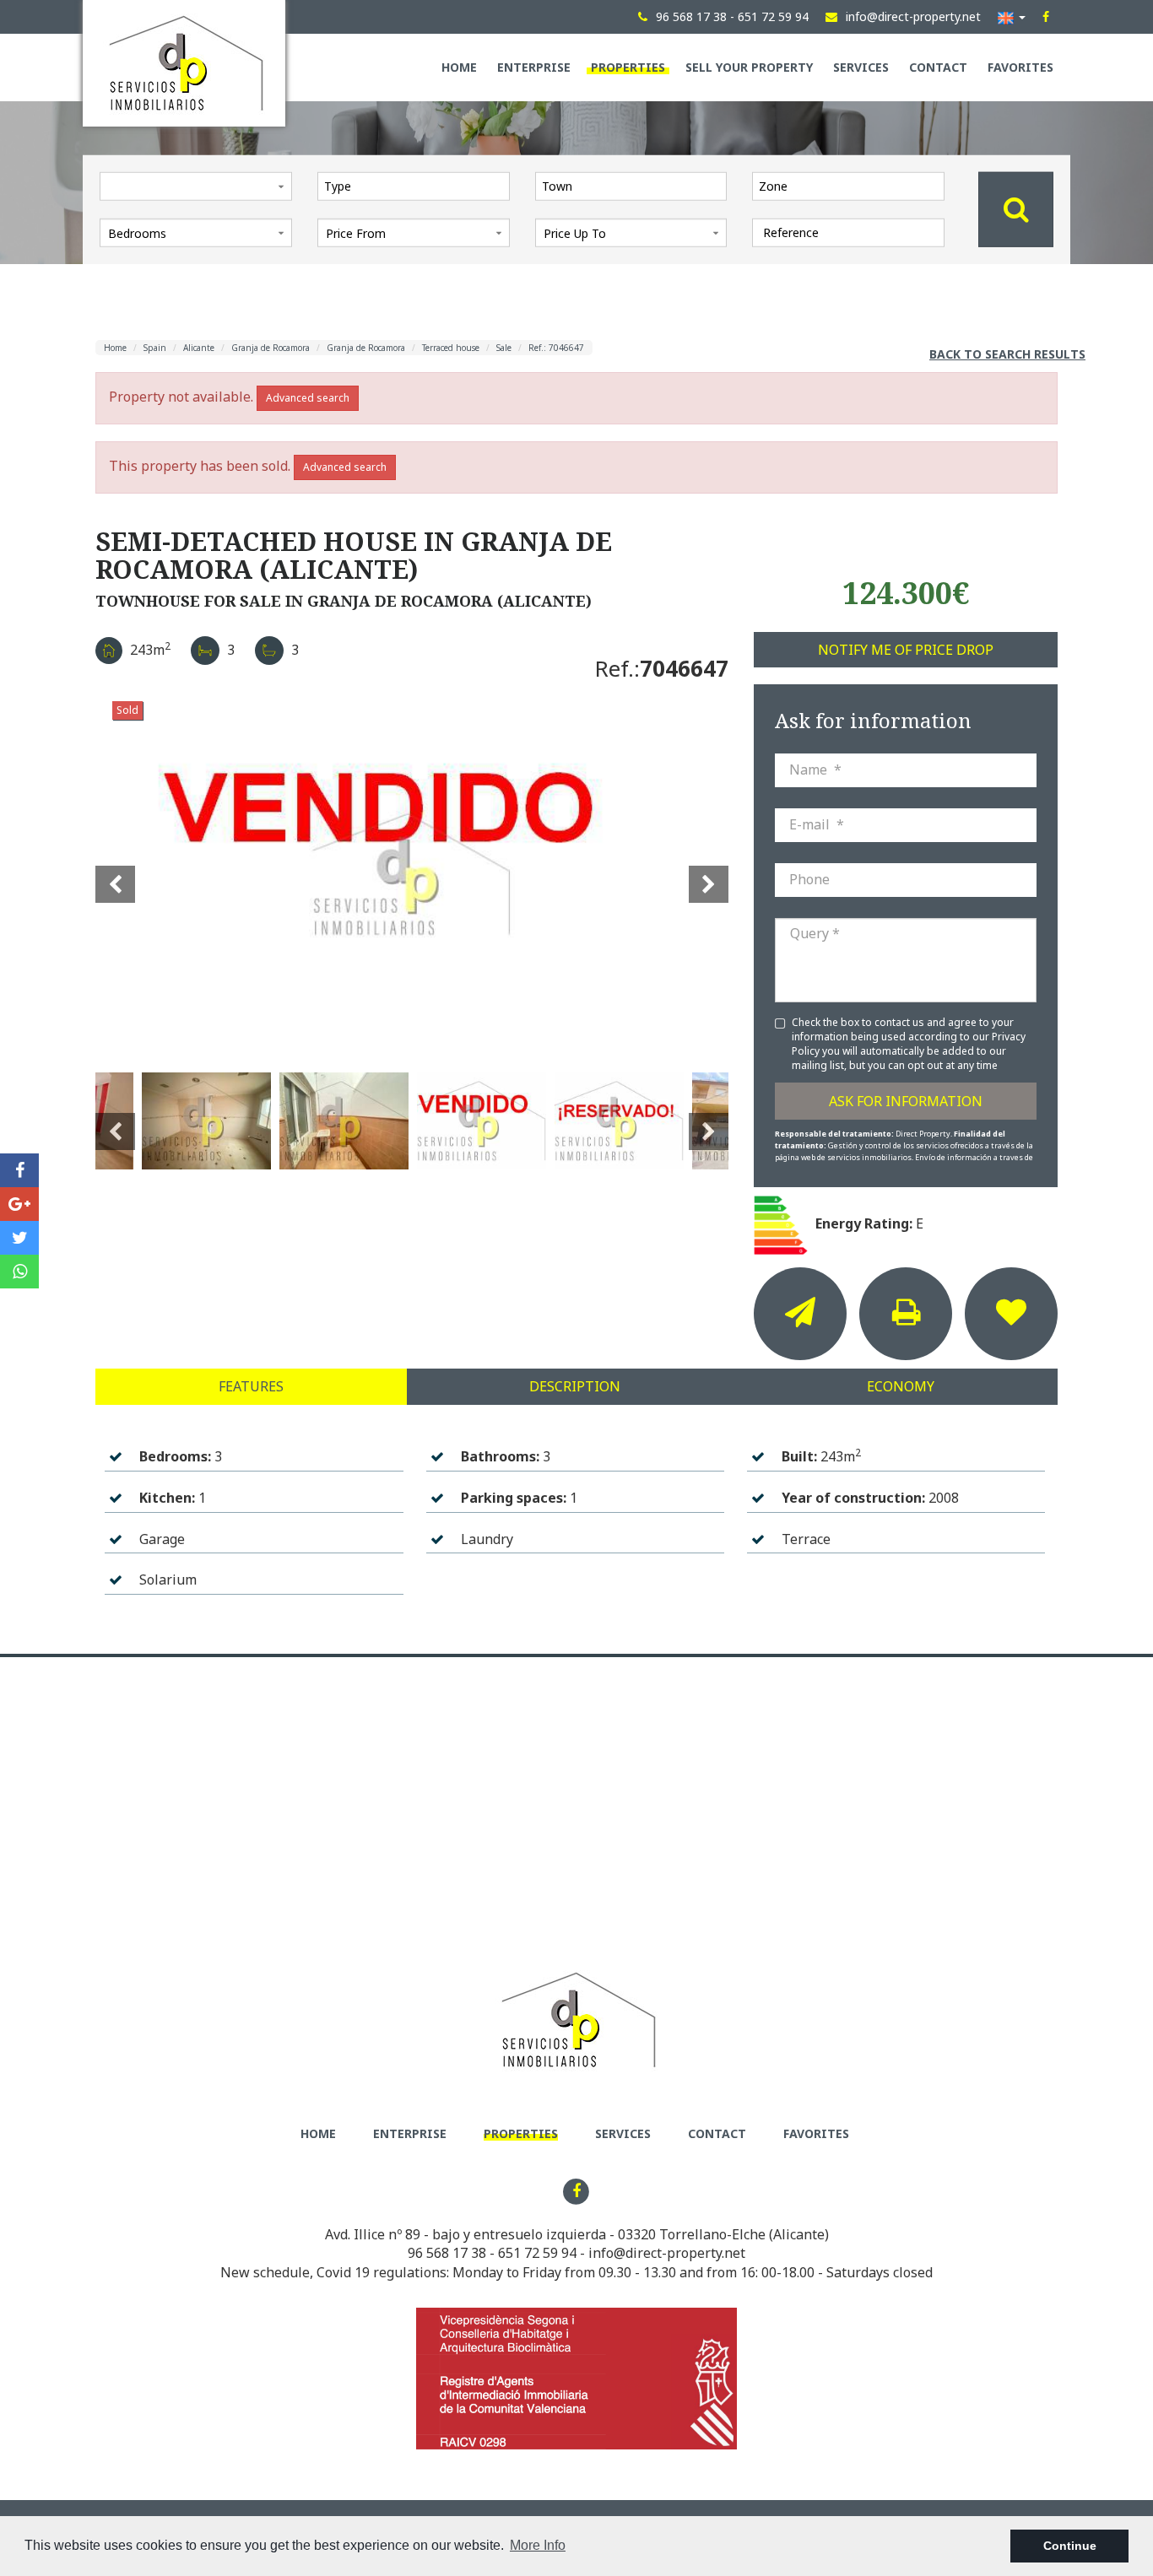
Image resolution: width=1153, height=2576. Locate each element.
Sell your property (749, 67)
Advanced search (308, 398)
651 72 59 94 (537, 2253)
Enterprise (534, 67)
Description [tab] (575, 1386)
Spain (155, 348)
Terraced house (451, 348)
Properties (628, 67)
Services (861, 67)
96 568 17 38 (447, 2253)
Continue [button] (1070, 2546)
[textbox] (418, 186)
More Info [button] (538, 2545)
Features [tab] (251, 1386)
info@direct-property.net (667, 2253)
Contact (938, 67)
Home (459, 67)
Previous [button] (115, 874)
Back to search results (1007, 354)
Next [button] (709, 874)
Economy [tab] (901, 1386)
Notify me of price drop (906, 650)
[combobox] (414, 186)
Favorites (1020, 67)
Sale (504, 348)
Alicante (199, 348)
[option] (412, 874)
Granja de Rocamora (271, 348)
